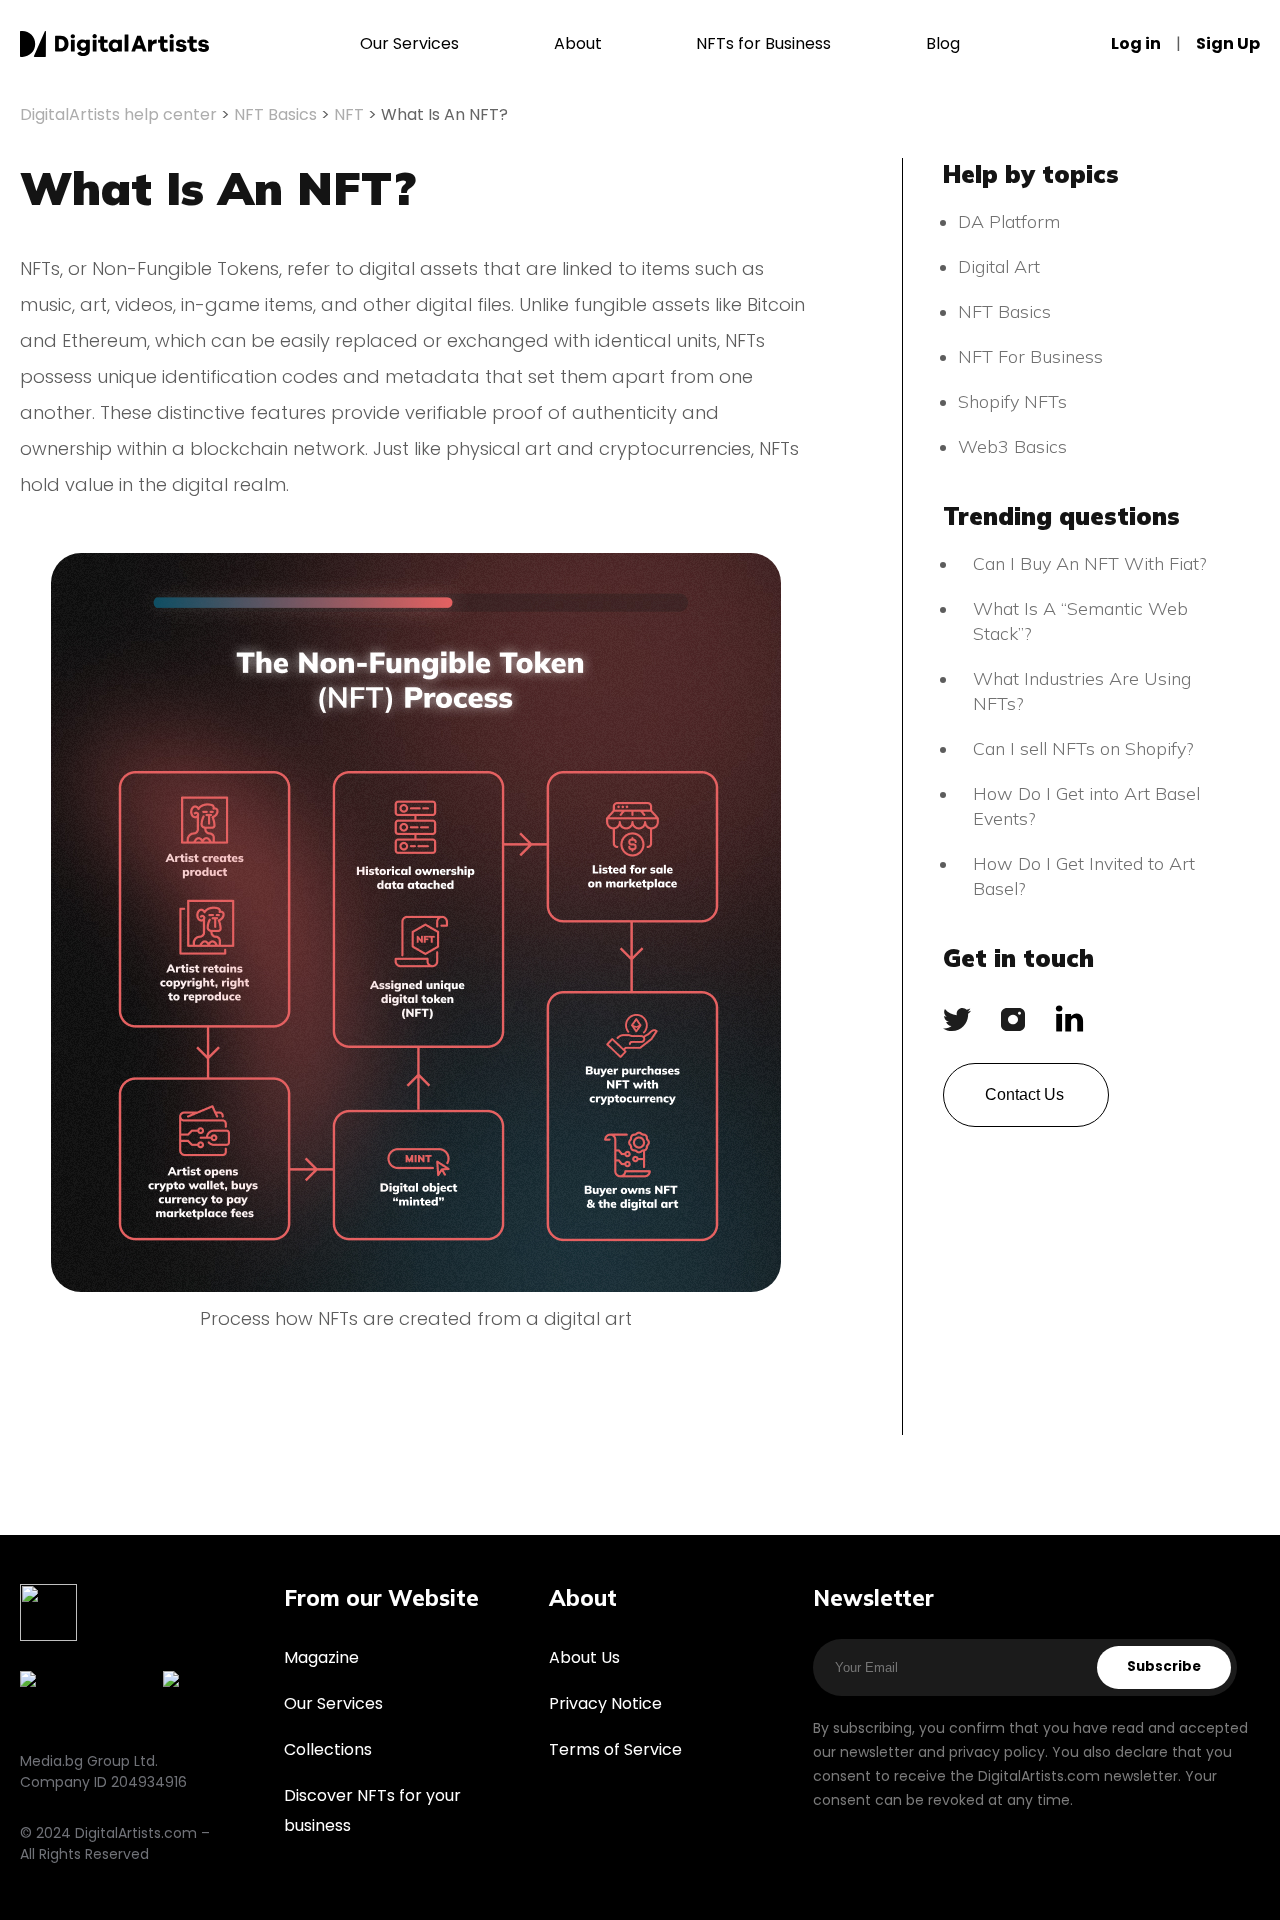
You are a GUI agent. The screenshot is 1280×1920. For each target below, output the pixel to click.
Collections (328, 1749)
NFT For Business (1030, 356)
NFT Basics (275, 114)
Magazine (321, 1657)
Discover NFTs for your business (372, 1810)
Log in (1136, 43)
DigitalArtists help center (118, 114)
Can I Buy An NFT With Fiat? (1090, 563)
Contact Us (1024, 1094)
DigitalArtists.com (114, 44)
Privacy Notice (605, 1703)
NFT (349, 114)
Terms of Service (615, 1749)
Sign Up (1228, 43)
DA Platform (1009, 221)
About (578, 43)
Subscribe (1164, 1666)
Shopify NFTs (1012, 401)
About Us (584, 1657)
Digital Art (999, 266)
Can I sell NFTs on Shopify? (1086, 748)
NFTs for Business (763, 43)
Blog (943, 43)
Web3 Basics (1012, 446)
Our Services (409, 43)
